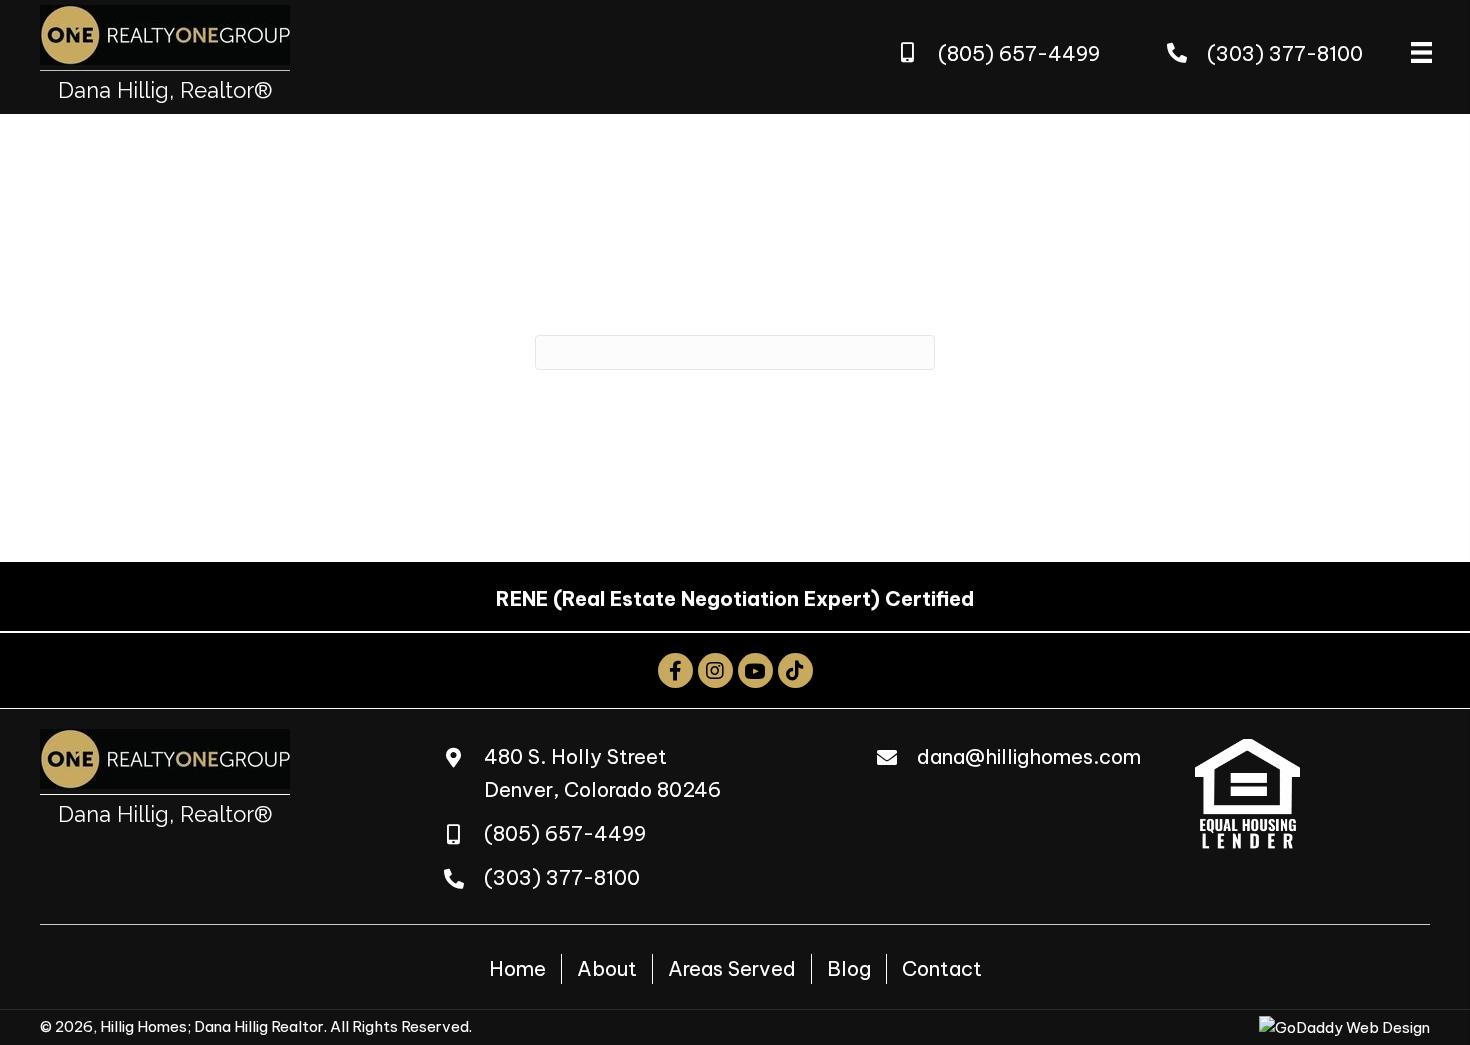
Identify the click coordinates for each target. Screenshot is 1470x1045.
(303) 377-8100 (1285, 53)
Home (517, 968)
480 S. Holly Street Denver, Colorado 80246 (602, 773)
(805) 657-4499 (1019, 53)
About (607, 968)
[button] (675, 670)
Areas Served (732, 968)
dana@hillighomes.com (1029, 756)
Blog (849, 968)
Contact (942, 968)
